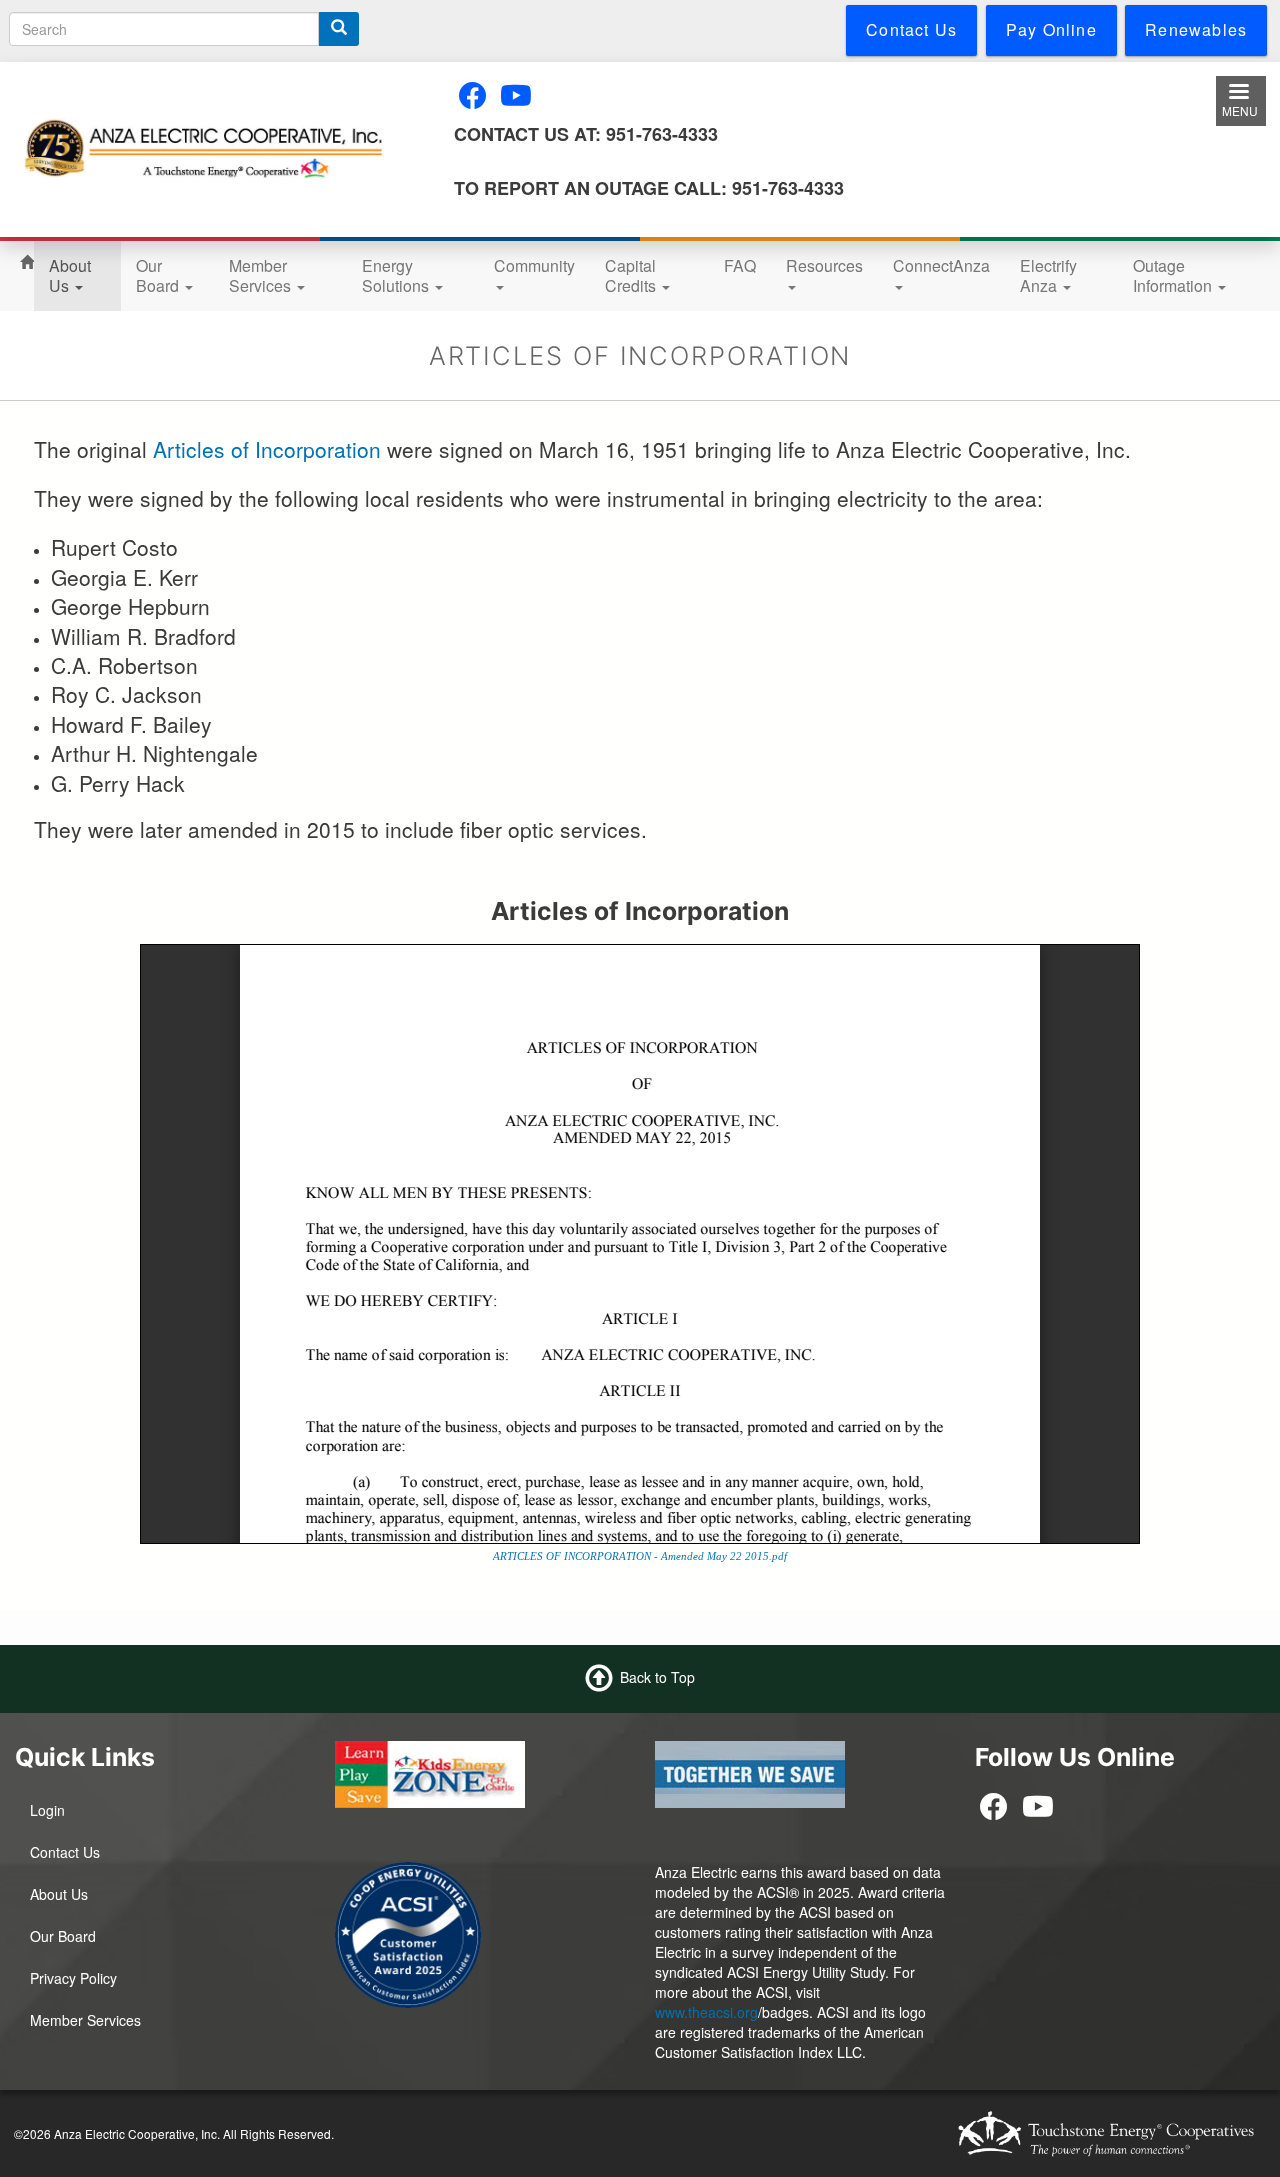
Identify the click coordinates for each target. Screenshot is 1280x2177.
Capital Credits (632, 275)
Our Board (159, 275)
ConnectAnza (941, 265)
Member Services (262, 275)
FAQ (740, 265)
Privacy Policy (73, 1978)
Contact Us (65, 1852)
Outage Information (1174, 275)
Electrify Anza (1048, 275)
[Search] (339, 29)
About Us (70, 275)
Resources (824, 265)
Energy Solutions (397, 275)
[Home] (203, 149)
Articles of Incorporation (267, 449)
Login (47, 1810)
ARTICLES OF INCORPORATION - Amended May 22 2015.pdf (640, 1556)
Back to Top (657, 1677)
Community (534, 265)
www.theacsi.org (706, 2012)
